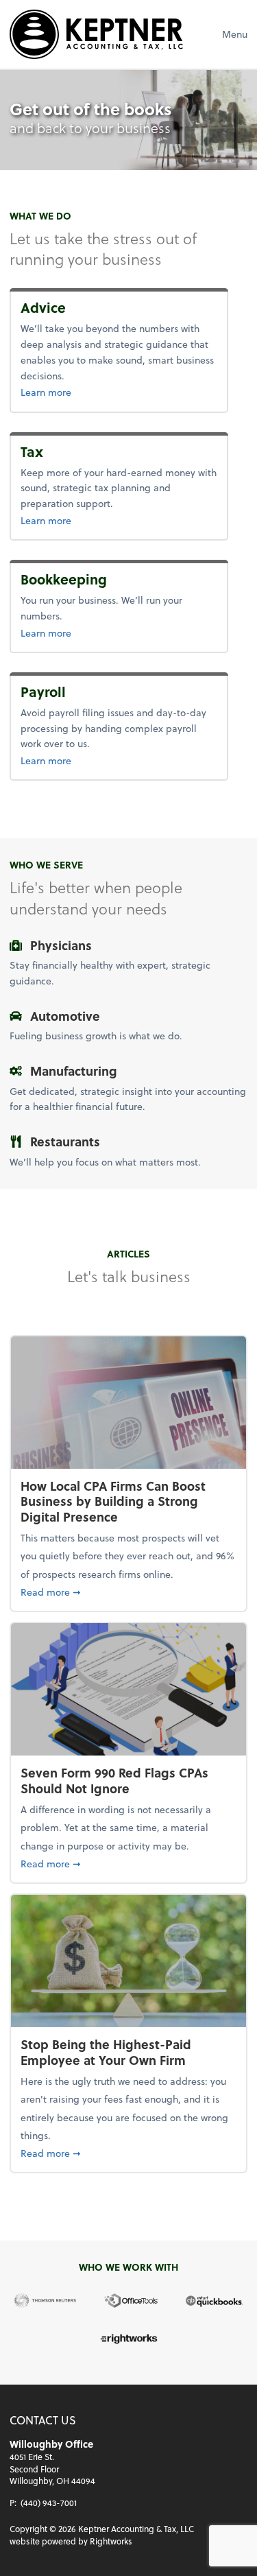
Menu (235, 34)
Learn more (76, 392)
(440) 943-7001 (49, 2503)
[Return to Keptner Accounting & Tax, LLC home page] (96, 34)
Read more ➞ (128, 1592)
